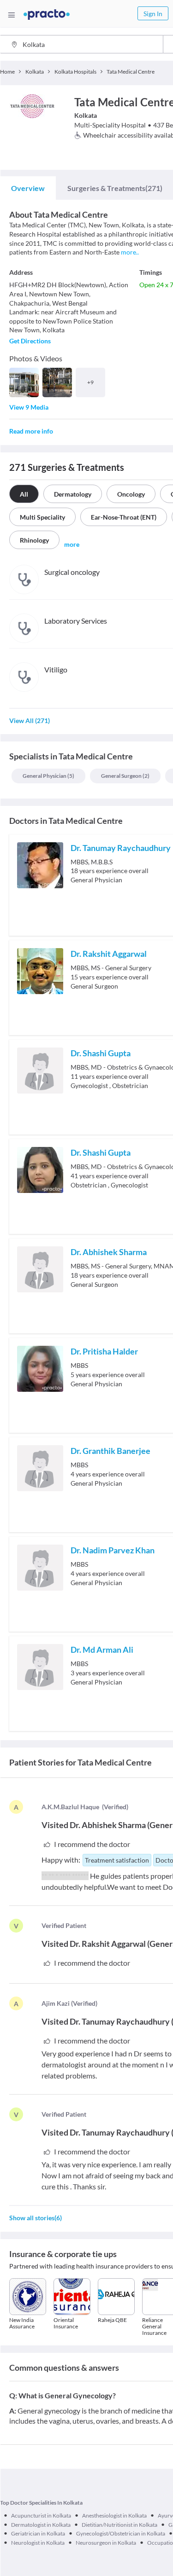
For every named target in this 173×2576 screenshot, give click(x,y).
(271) (115, 188)
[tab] (28, 188)
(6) (36, 2218)
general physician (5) (48, 776)
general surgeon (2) (125, 776)
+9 (90, 382)
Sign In (153, 14)
